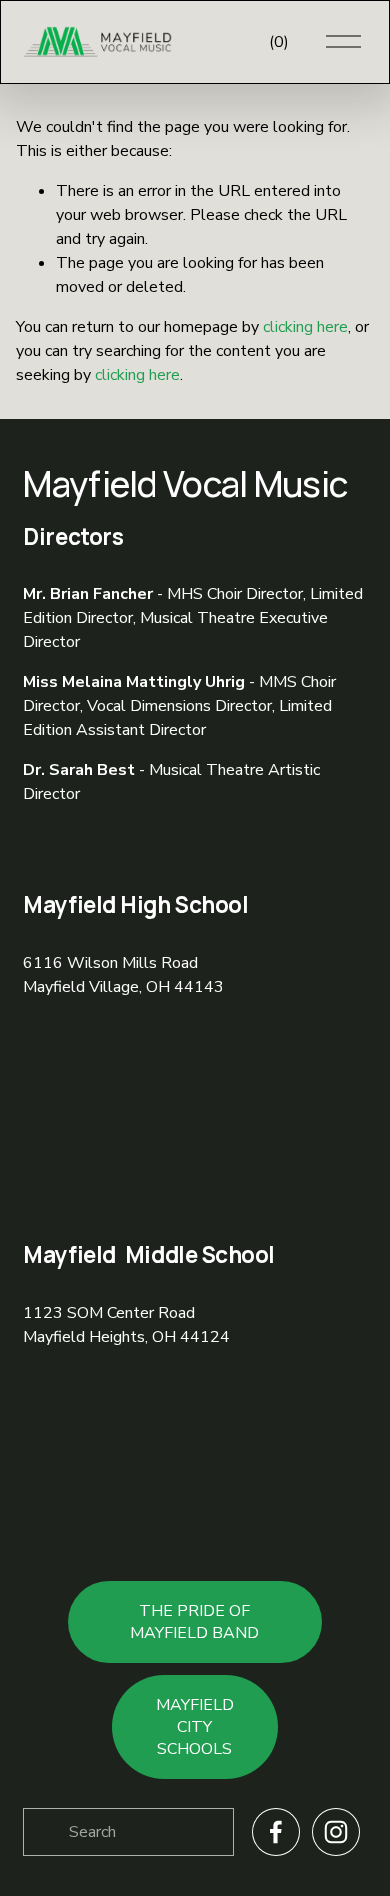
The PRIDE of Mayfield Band (194, 1622)
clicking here (305, 327)
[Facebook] (276, 1832)
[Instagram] (336, 1832)
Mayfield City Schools (195, 1727)
